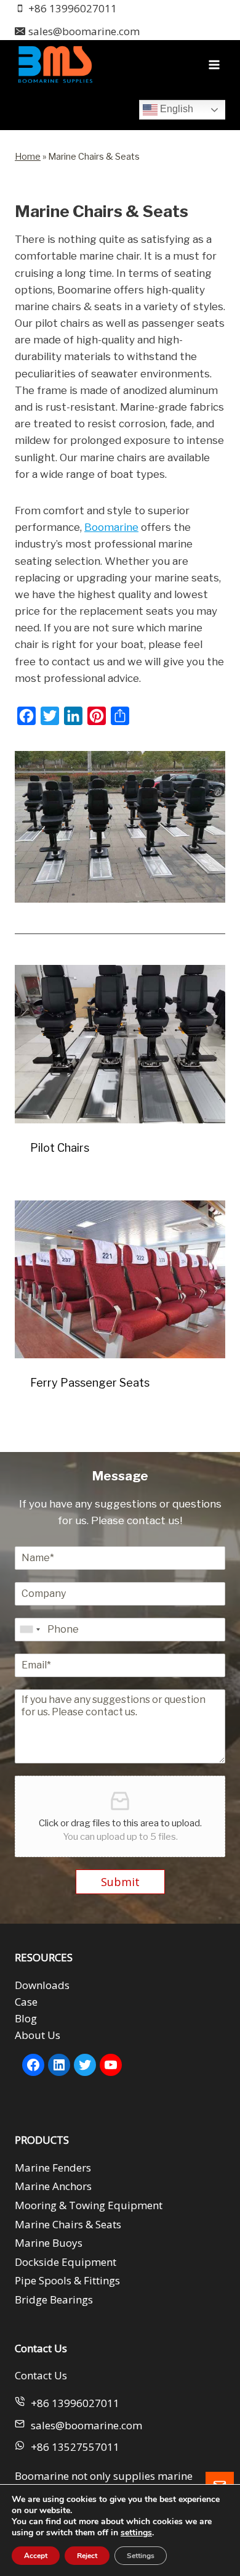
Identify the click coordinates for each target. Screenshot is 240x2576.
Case (26, 2002)
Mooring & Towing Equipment (89, 2205)
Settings (141, 2556)
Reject (87, 2556)
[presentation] (120, 1044)
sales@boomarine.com (86, 2425)
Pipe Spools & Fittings (67, 2280)
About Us (38, 2035)
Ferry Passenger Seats (90, 1383)
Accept (36, 2556)
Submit (120, 1882)
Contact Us (41, 2375)
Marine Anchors (53, 2186)
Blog (26, 2018)
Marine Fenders (53, 2168)
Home (28, 157)
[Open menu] (214, 64)
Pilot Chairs (60, 1148)
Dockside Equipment (66, 2262)
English (175, 109)
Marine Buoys (49, 2243)
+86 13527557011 (75, 2447)
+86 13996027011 (75, 2403)
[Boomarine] (55, 64)
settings (136, 2533)
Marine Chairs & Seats (68, 2224)
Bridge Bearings (54, 2299)
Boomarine (111, 527)
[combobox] (30, 1630)
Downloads (42, 1985)
